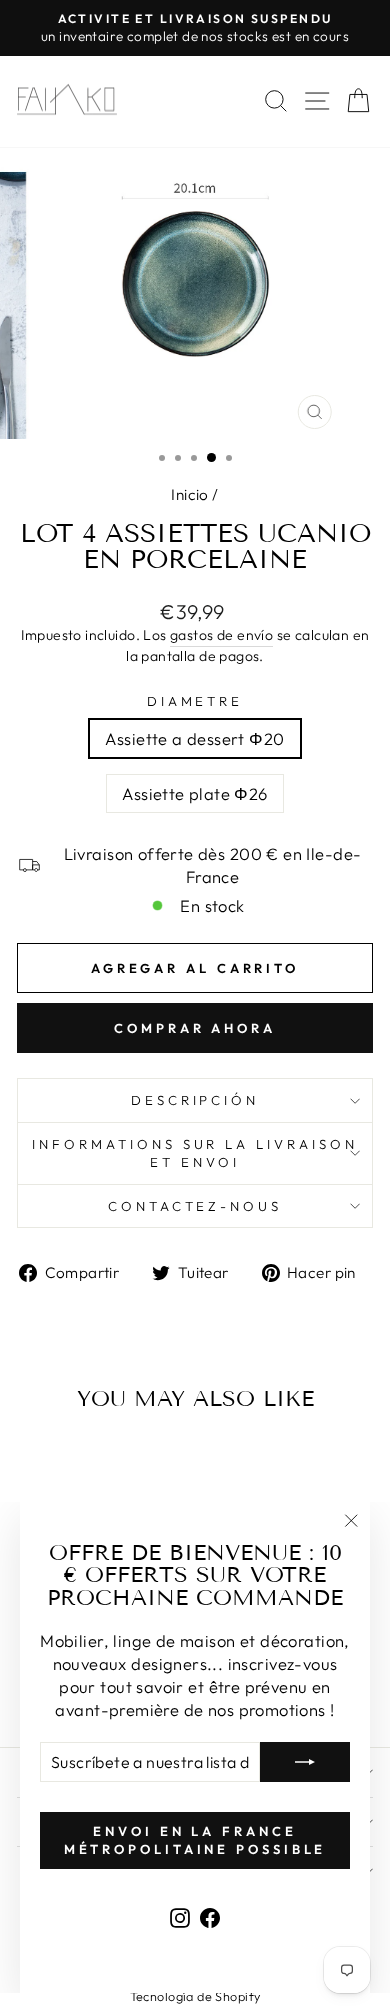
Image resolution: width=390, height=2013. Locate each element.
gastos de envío (221, 635)
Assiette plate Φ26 (194, 793)
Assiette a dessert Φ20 (194, 738)
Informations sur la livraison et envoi (195, 1153)
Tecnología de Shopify (195, 1996)
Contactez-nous (195, 1206)
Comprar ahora (195, 1028)
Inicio (189, 494)
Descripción (195, 1100)
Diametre (195, 701)
